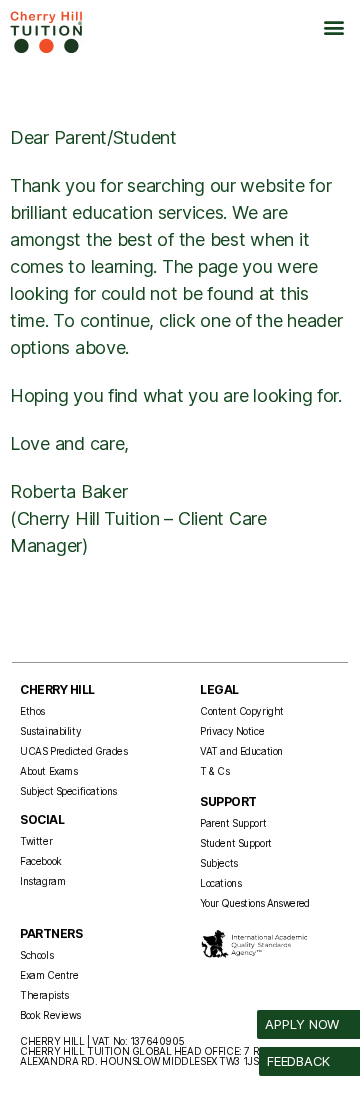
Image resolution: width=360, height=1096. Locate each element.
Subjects (219, 863)
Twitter (36, 841)
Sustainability (50, 731)
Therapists (44, 995)
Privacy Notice (232, 731)
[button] (333, 26)
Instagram (42, 881)
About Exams (48, 771)
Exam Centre (49, 975)
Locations (220, 883)
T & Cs (215, 771)
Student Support (236, 843)
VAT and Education (241, 751)
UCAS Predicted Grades (73, 751)
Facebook (41, 861)
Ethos (32, 711)
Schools (36, 955)
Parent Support (233, 823)
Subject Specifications (68, 791)
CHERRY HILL (57, 689)
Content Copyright (242, 711)
